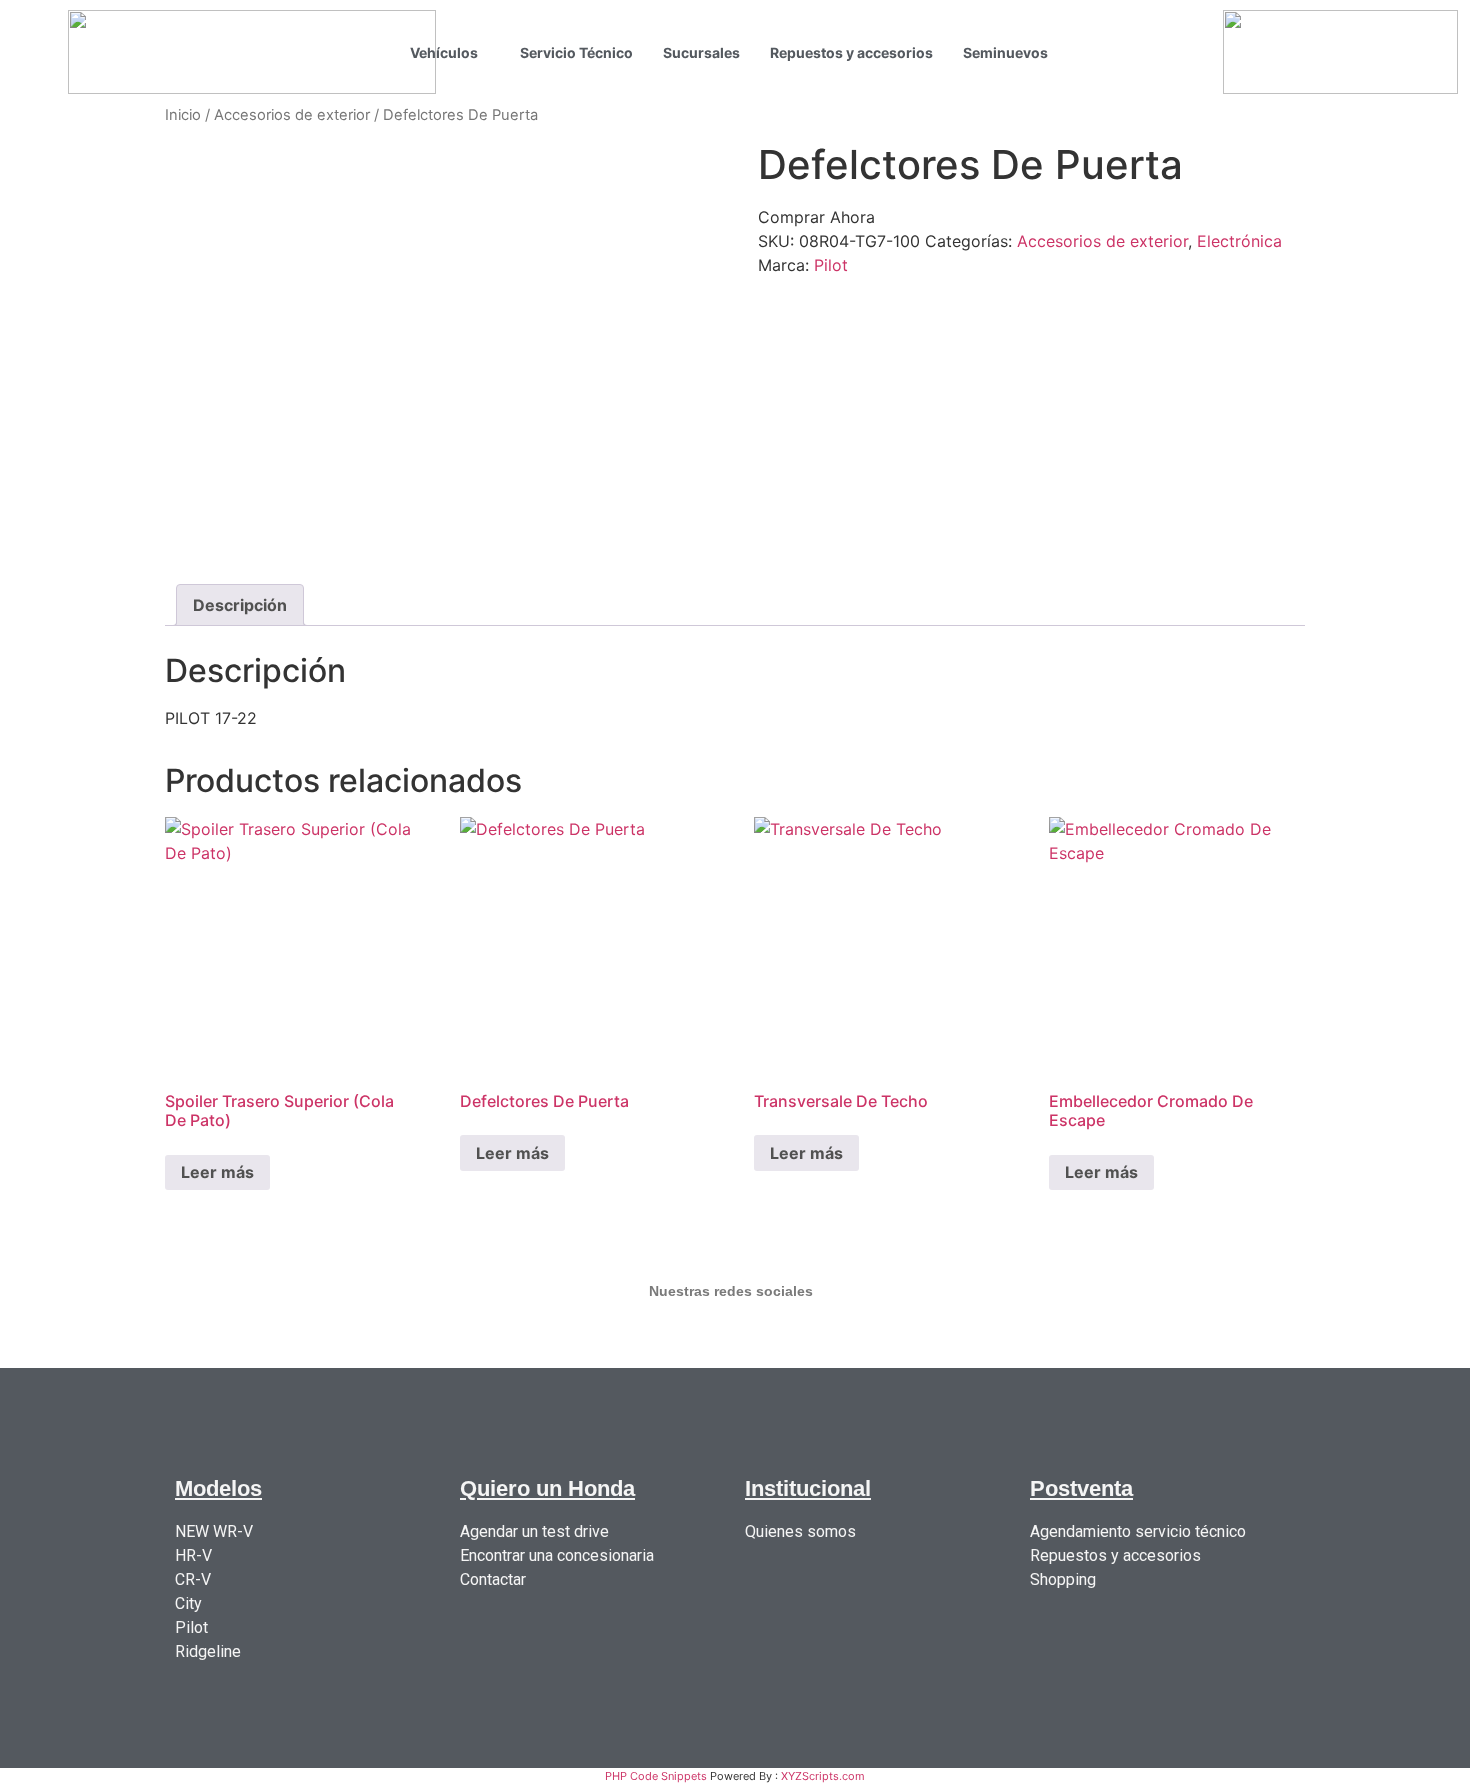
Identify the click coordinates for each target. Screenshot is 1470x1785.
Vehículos (444, 52)
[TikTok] (691, 1338)
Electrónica (1239, 241)
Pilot (831, 265)
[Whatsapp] (772, 1338)
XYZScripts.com (823, 1776)
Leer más (217, 1172)
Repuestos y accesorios (851, 52)
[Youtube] (934, 1338)
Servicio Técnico (576, 52)
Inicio (183, 115)
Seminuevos (1005, 52)
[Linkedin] (853, 1338)
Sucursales (701, 52)
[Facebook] (610, 1338)
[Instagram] (529, 1338)
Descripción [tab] (240, 605)
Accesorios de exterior (292, 115)
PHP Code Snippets (656, 1776)
